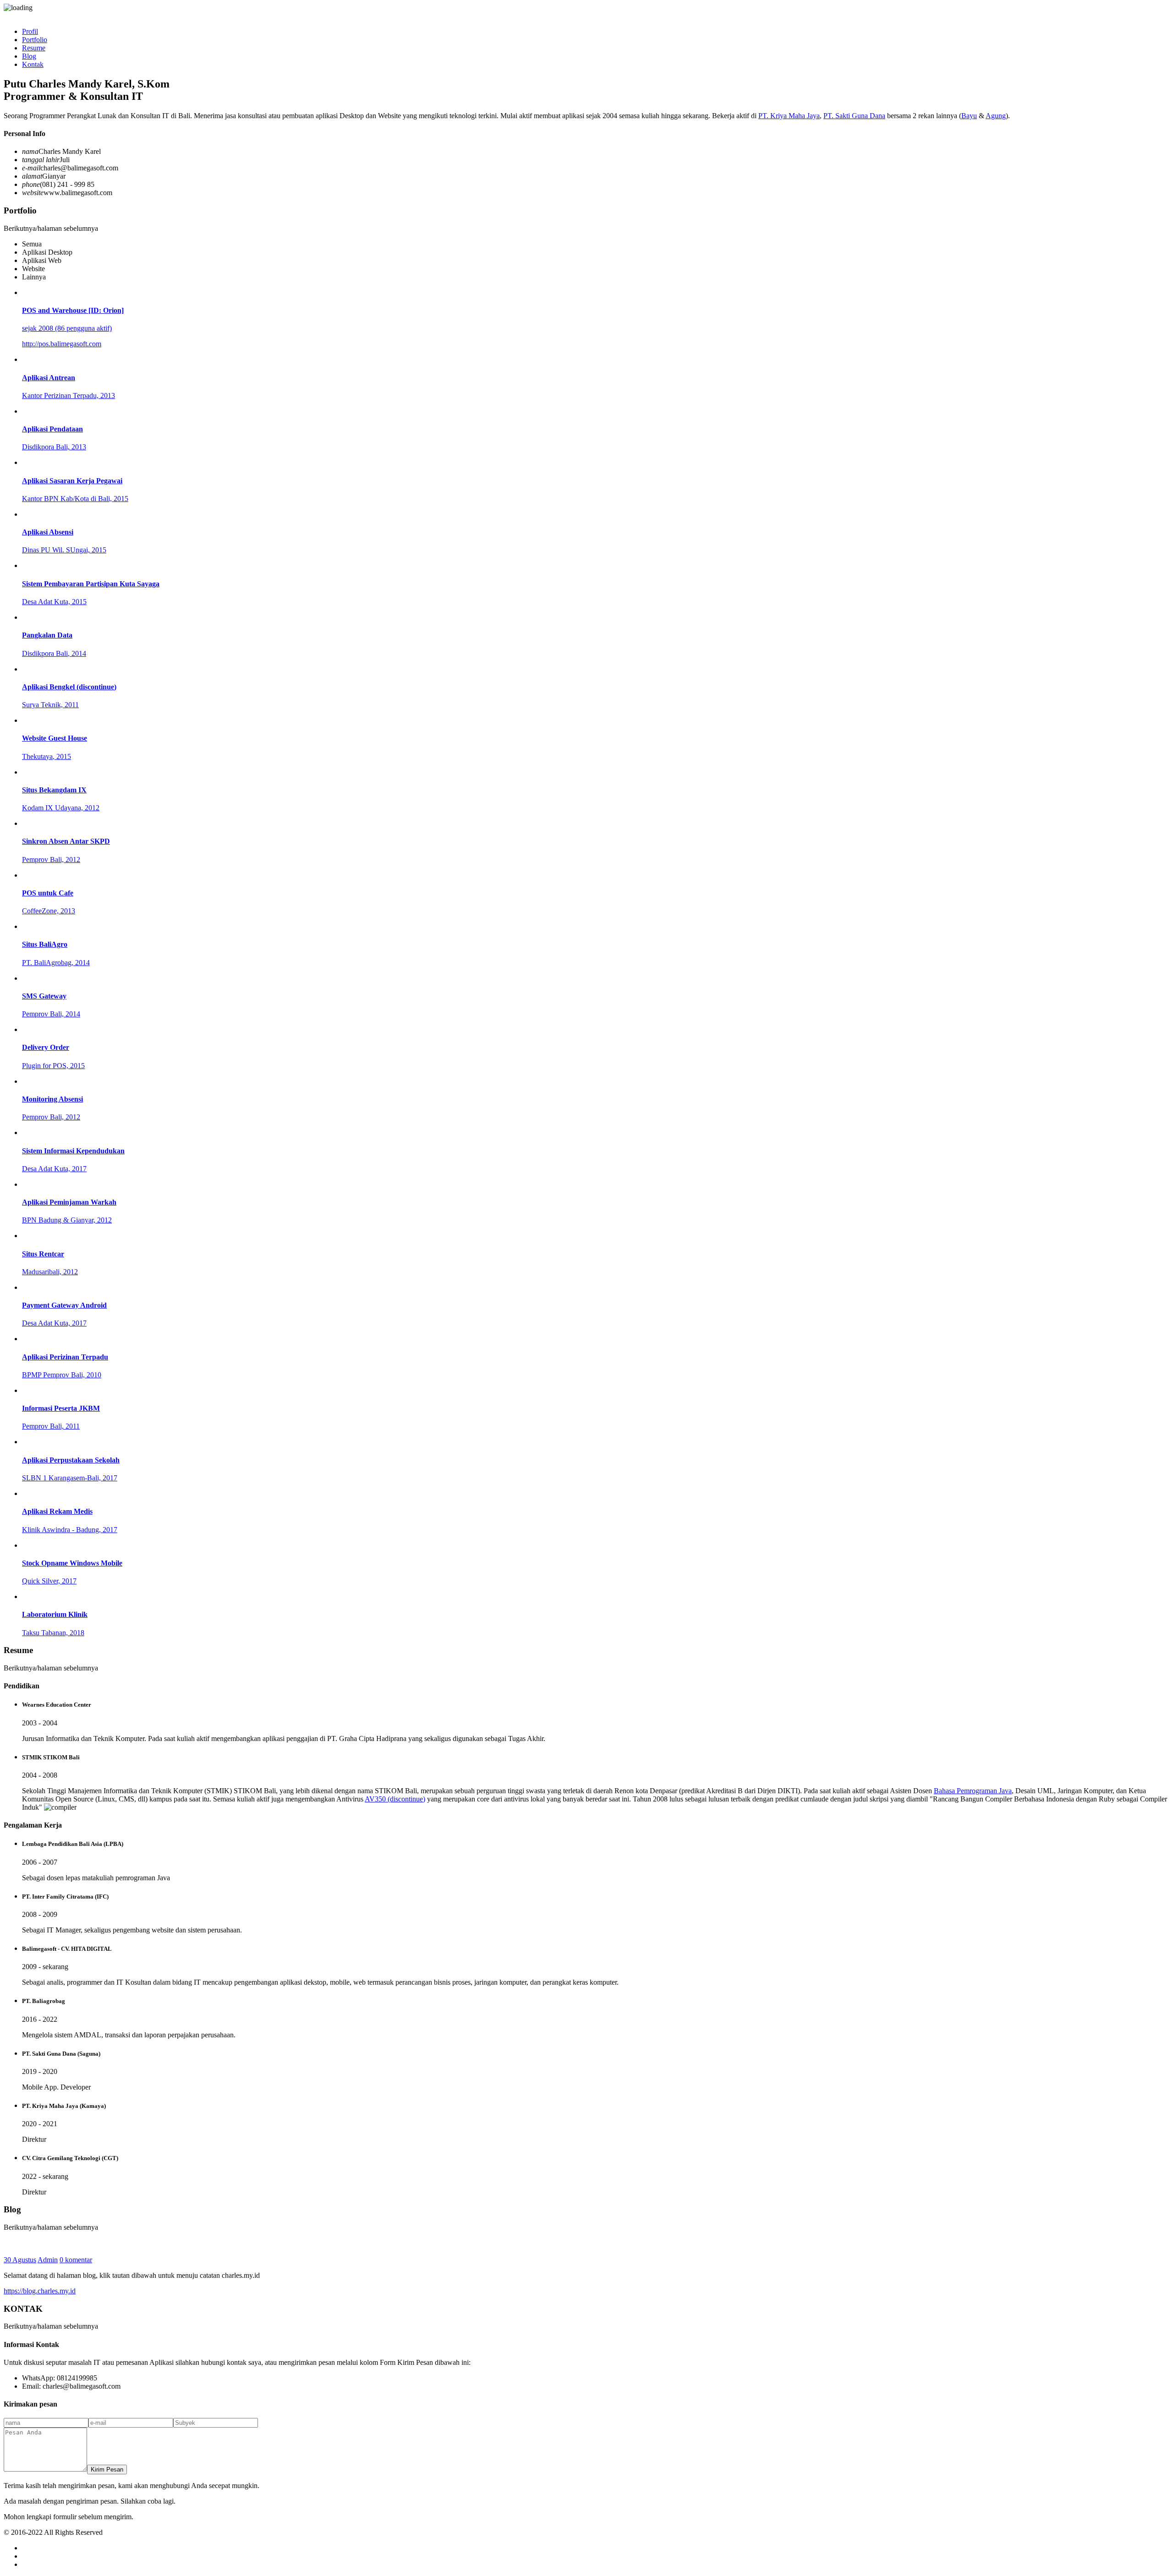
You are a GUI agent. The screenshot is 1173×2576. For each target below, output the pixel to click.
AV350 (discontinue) (395, 1799)
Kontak (33, 64)
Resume (34, 48)
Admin (48, 2260)
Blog (29, 56)
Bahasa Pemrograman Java (973, 1791)
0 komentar (76, 2260)
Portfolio (35, 40)
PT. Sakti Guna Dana (854, 116)
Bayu (969, 116)
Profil (30, 31)
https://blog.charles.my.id (40, 2291)
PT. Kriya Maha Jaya (789, 116)
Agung (996, 116)
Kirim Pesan (107, 2470)
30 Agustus (20, 2260)
